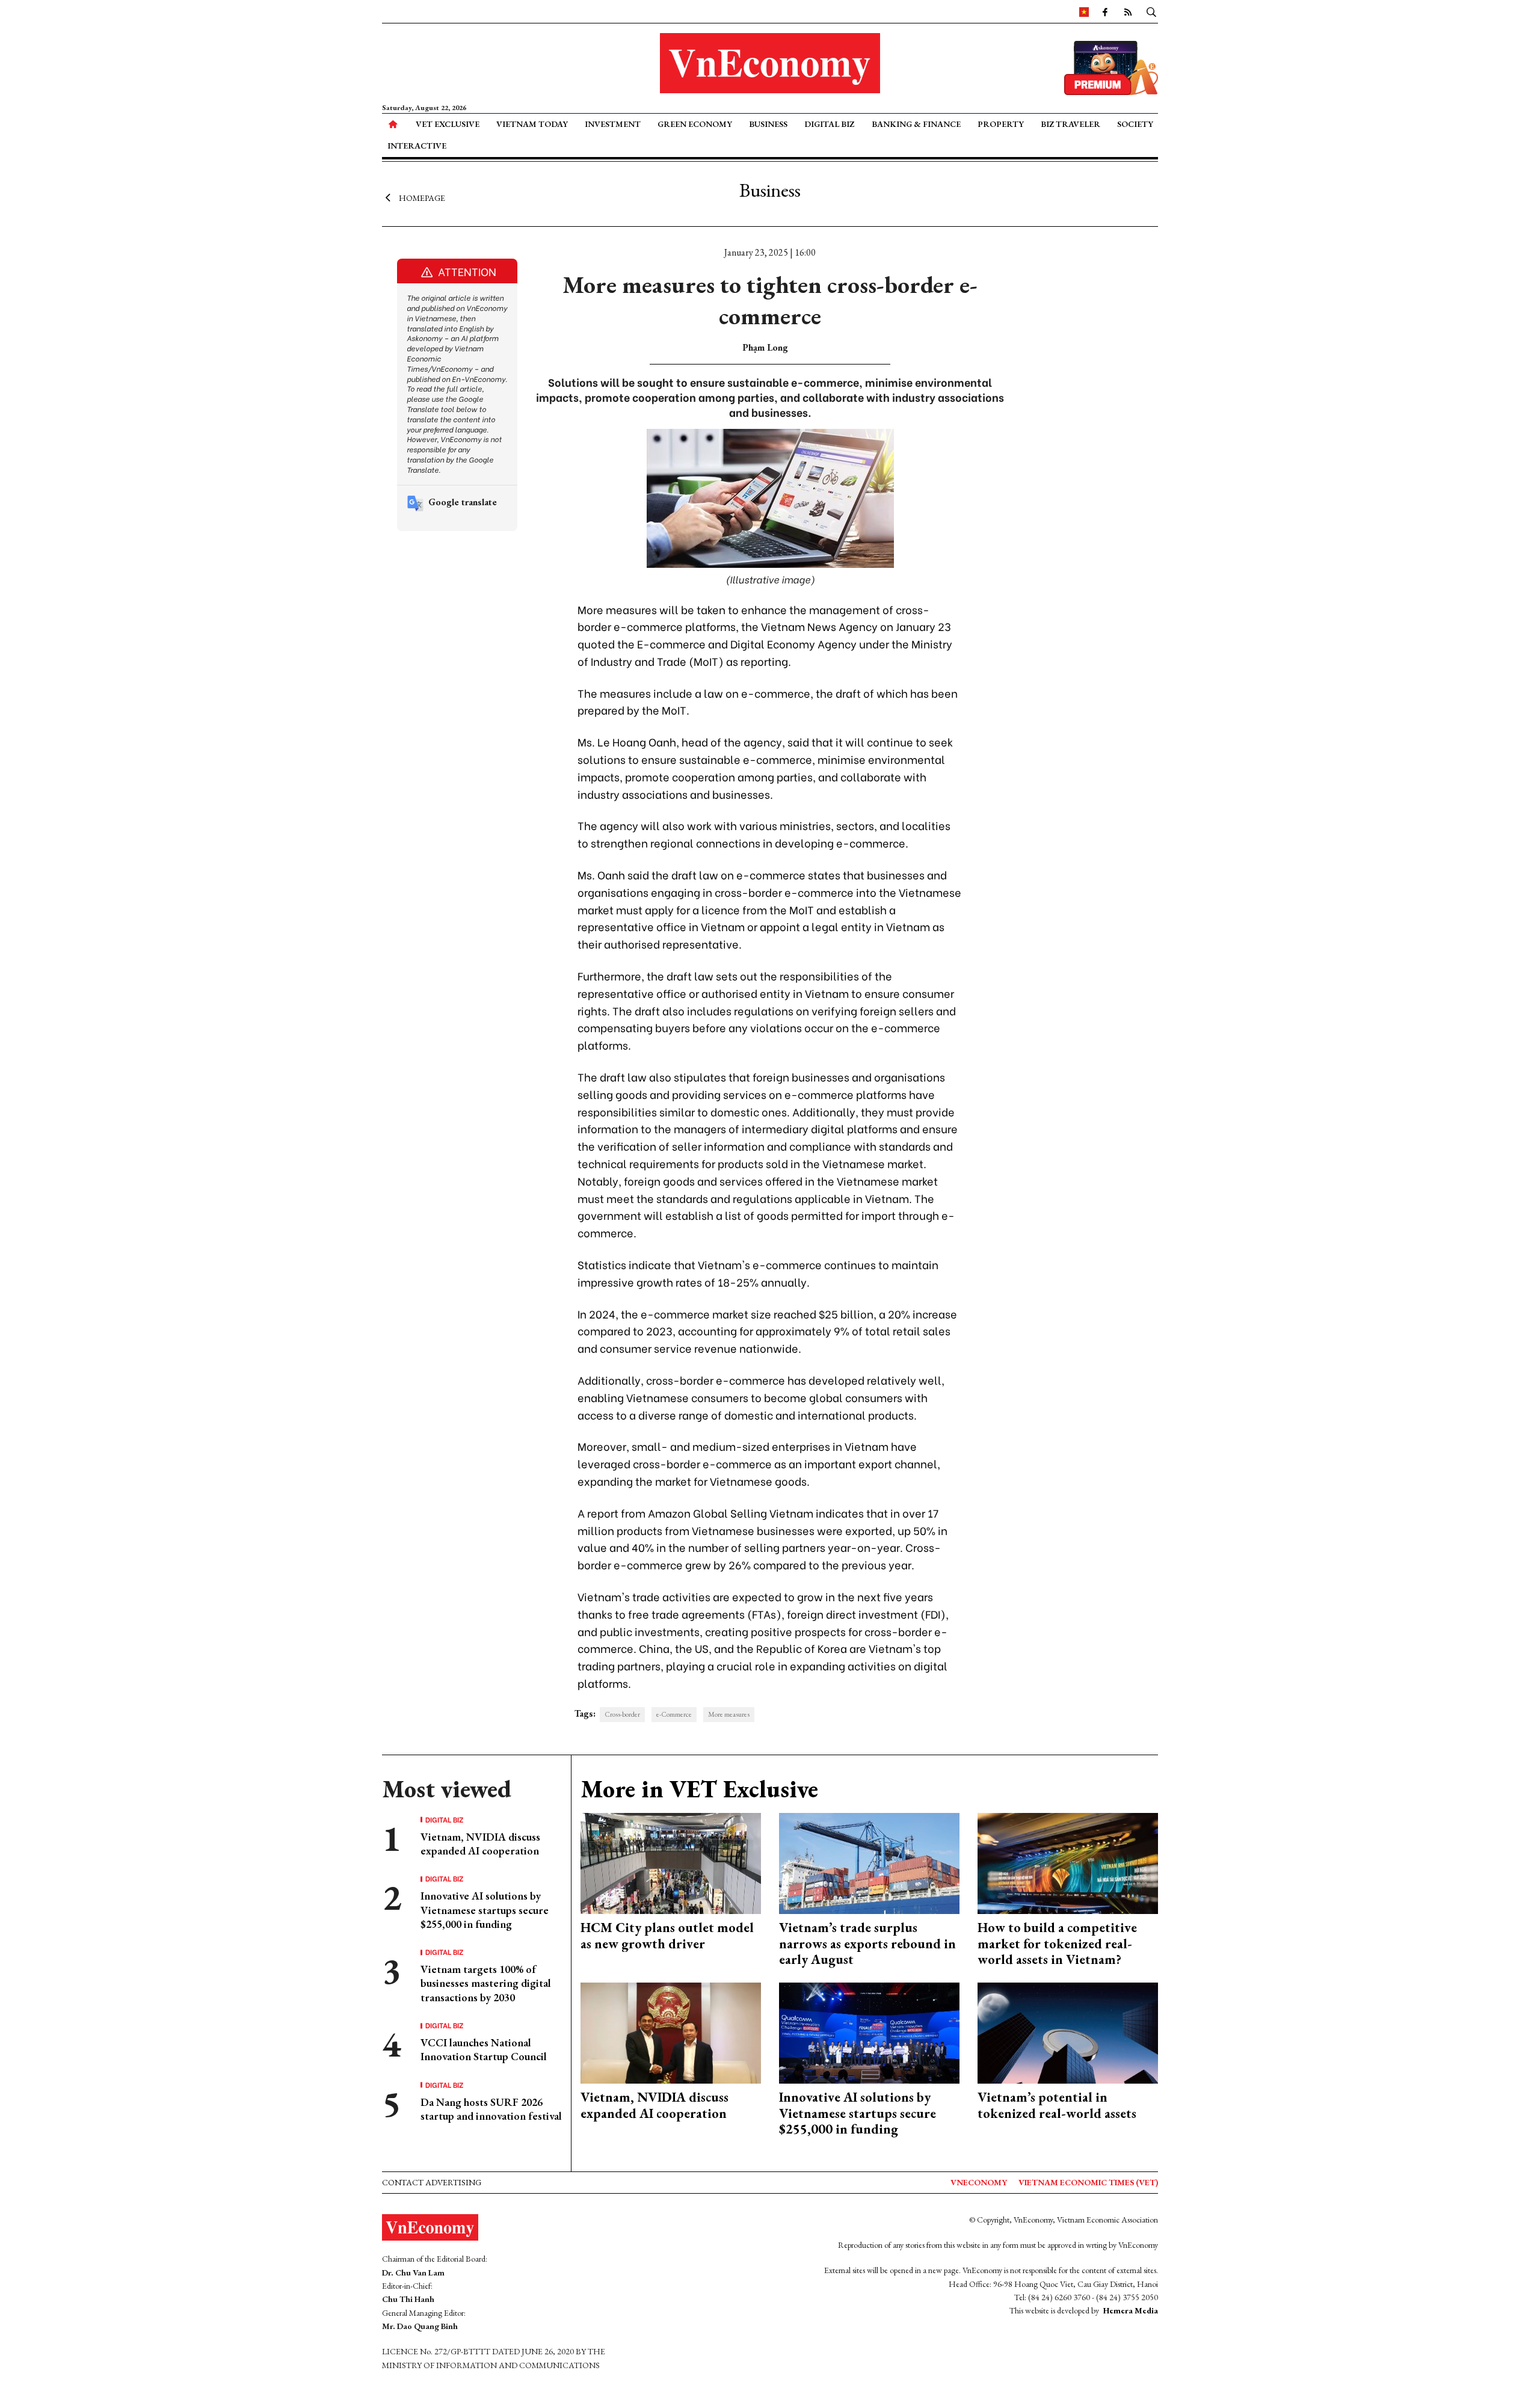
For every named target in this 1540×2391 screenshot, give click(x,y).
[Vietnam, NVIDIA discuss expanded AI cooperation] (671, 2032)
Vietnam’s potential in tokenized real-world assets (1057, 2105)
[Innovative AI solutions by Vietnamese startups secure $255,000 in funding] (869, 2032)
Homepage (422, 197)
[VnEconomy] (1084, 11)
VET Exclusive (448, 124)
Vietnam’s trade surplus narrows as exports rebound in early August (867, 1943)
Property (1001, 124)
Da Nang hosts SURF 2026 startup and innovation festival (491, 2109)
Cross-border (622, 1714)
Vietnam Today (532, 124)
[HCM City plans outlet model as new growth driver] (671, 1862)
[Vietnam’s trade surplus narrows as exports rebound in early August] (869, 1862)
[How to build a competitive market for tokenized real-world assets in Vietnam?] (1068, 1862)
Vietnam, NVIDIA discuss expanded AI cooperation (480, 1844)
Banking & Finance (916, 124)
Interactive (417, 146)
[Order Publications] (1111, 66)
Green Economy (695, 124)
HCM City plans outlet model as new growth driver (667, 1935)
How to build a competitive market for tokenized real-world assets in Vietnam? (1057, 1943)
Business (768, 124)
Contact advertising (432, 2182)
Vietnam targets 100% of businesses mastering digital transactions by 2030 (486, 1983)
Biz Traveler (1070, 124)
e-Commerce (674, 1714)
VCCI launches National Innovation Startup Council (484, 2049)
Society (1135, 124)
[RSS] (1128, 11)
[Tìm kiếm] (1151, 11)
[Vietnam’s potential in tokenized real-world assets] (1068, 2032)
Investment (613, 124)
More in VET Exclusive (699, 1789)
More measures (729, 1714)
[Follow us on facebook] (1105, 11)
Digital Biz (829, 124)
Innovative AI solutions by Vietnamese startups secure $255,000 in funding (485, 1910)
